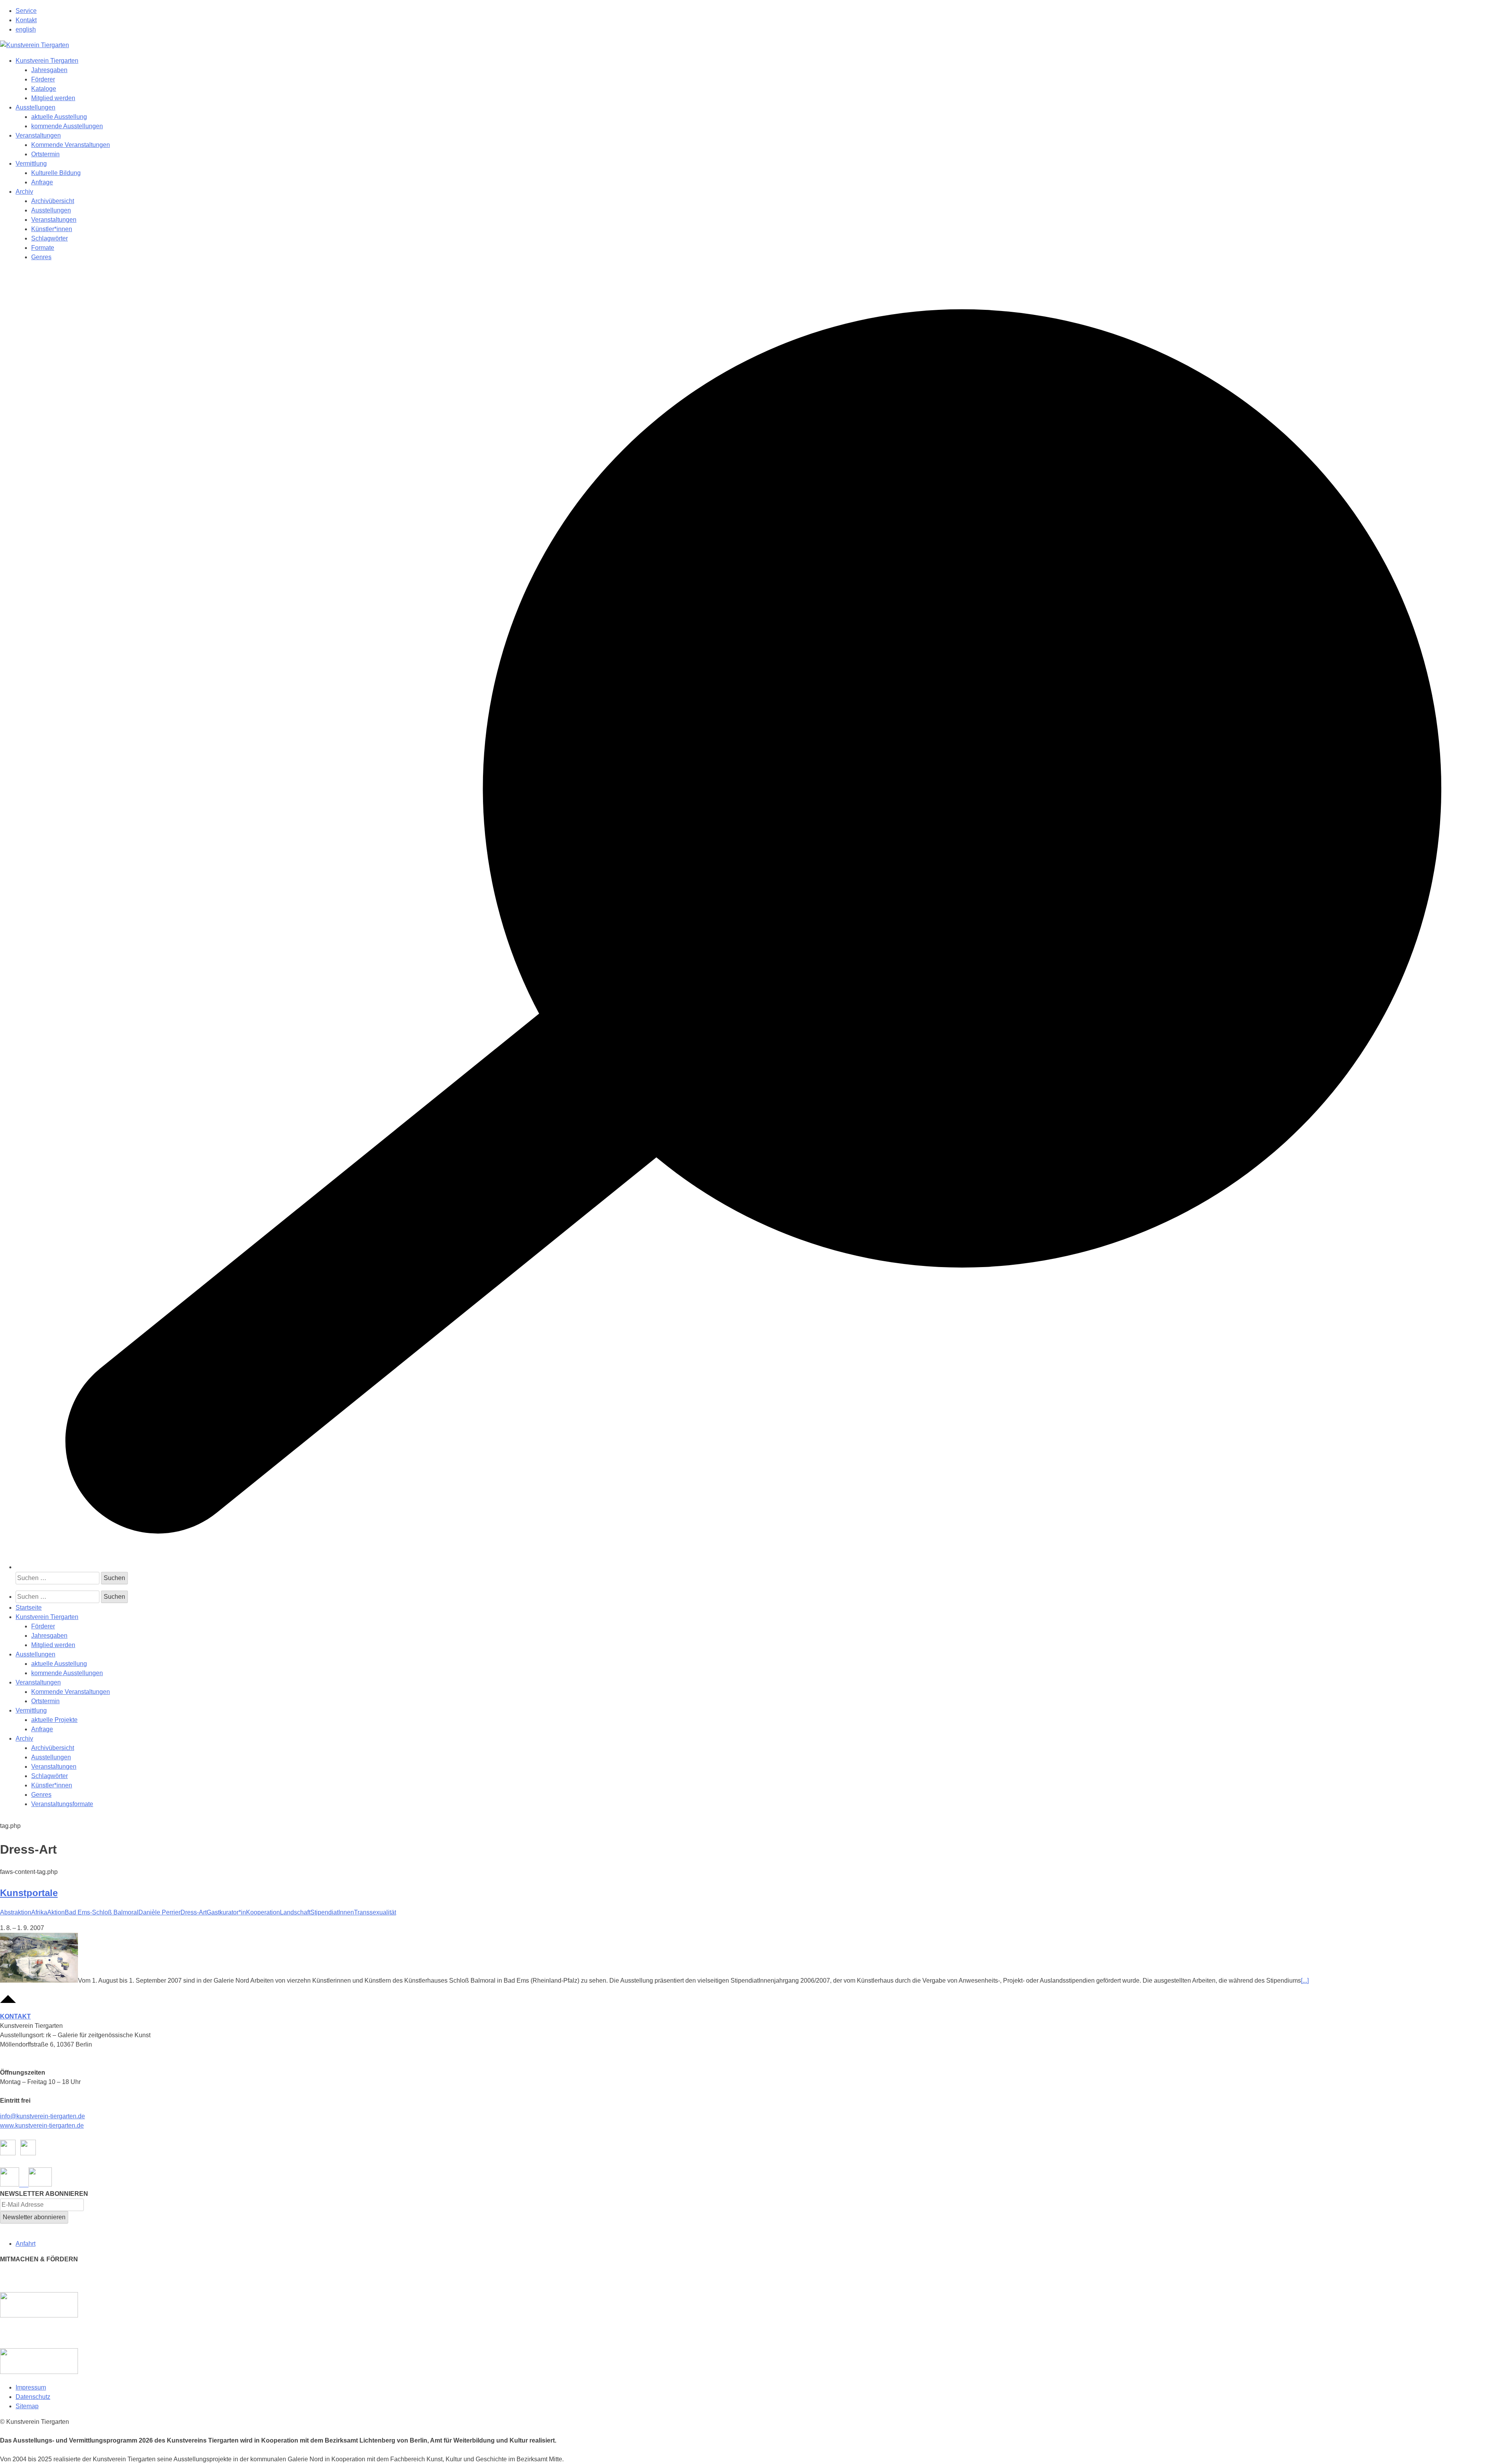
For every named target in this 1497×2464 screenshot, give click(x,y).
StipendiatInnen (332, 1912)
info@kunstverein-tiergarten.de (42, 2116)
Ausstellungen (35, 107)
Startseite (29, 1608)
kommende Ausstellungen (67, 126)
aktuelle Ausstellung (59, 117)
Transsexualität (375, 1912)
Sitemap (27, 2406)
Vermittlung (31, 164)
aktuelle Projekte (54, 1720)
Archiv (24, 192)
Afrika (39, 1912)
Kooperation (263, 1912)
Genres (41, 257)
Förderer (43, 79)
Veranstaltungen (38, 135)
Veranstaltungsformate (62, 1804)
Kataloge (44, 89)
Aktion (56, 1912)
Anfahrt (26, 2244)
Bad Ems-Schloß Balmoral (102, 1912)
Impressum (31, 2387)
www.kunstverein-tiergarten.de (42, 2126)
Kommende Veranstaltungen (71, 145)
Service (26, 11)
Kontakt (26, 20)
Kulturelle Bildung (56, 173)
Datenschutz (33, 2397)
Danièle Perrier (159, 1912)
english (26, 29)
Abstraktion (16, 1912)
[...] (1305, 1981)
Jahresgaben (49, 70)
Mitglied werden (53, 98)
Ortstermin (45, 154)
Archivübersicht (53, 201)
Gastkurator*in (226, 1912)
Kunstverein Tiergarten (47, 61)
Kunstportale (29, 1893)
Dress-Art (194, 1912)
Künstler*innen (52, 229)
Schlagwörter (50, 238)
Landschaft (295, 1912)
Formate (43, 248)
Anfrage (42, 182)
